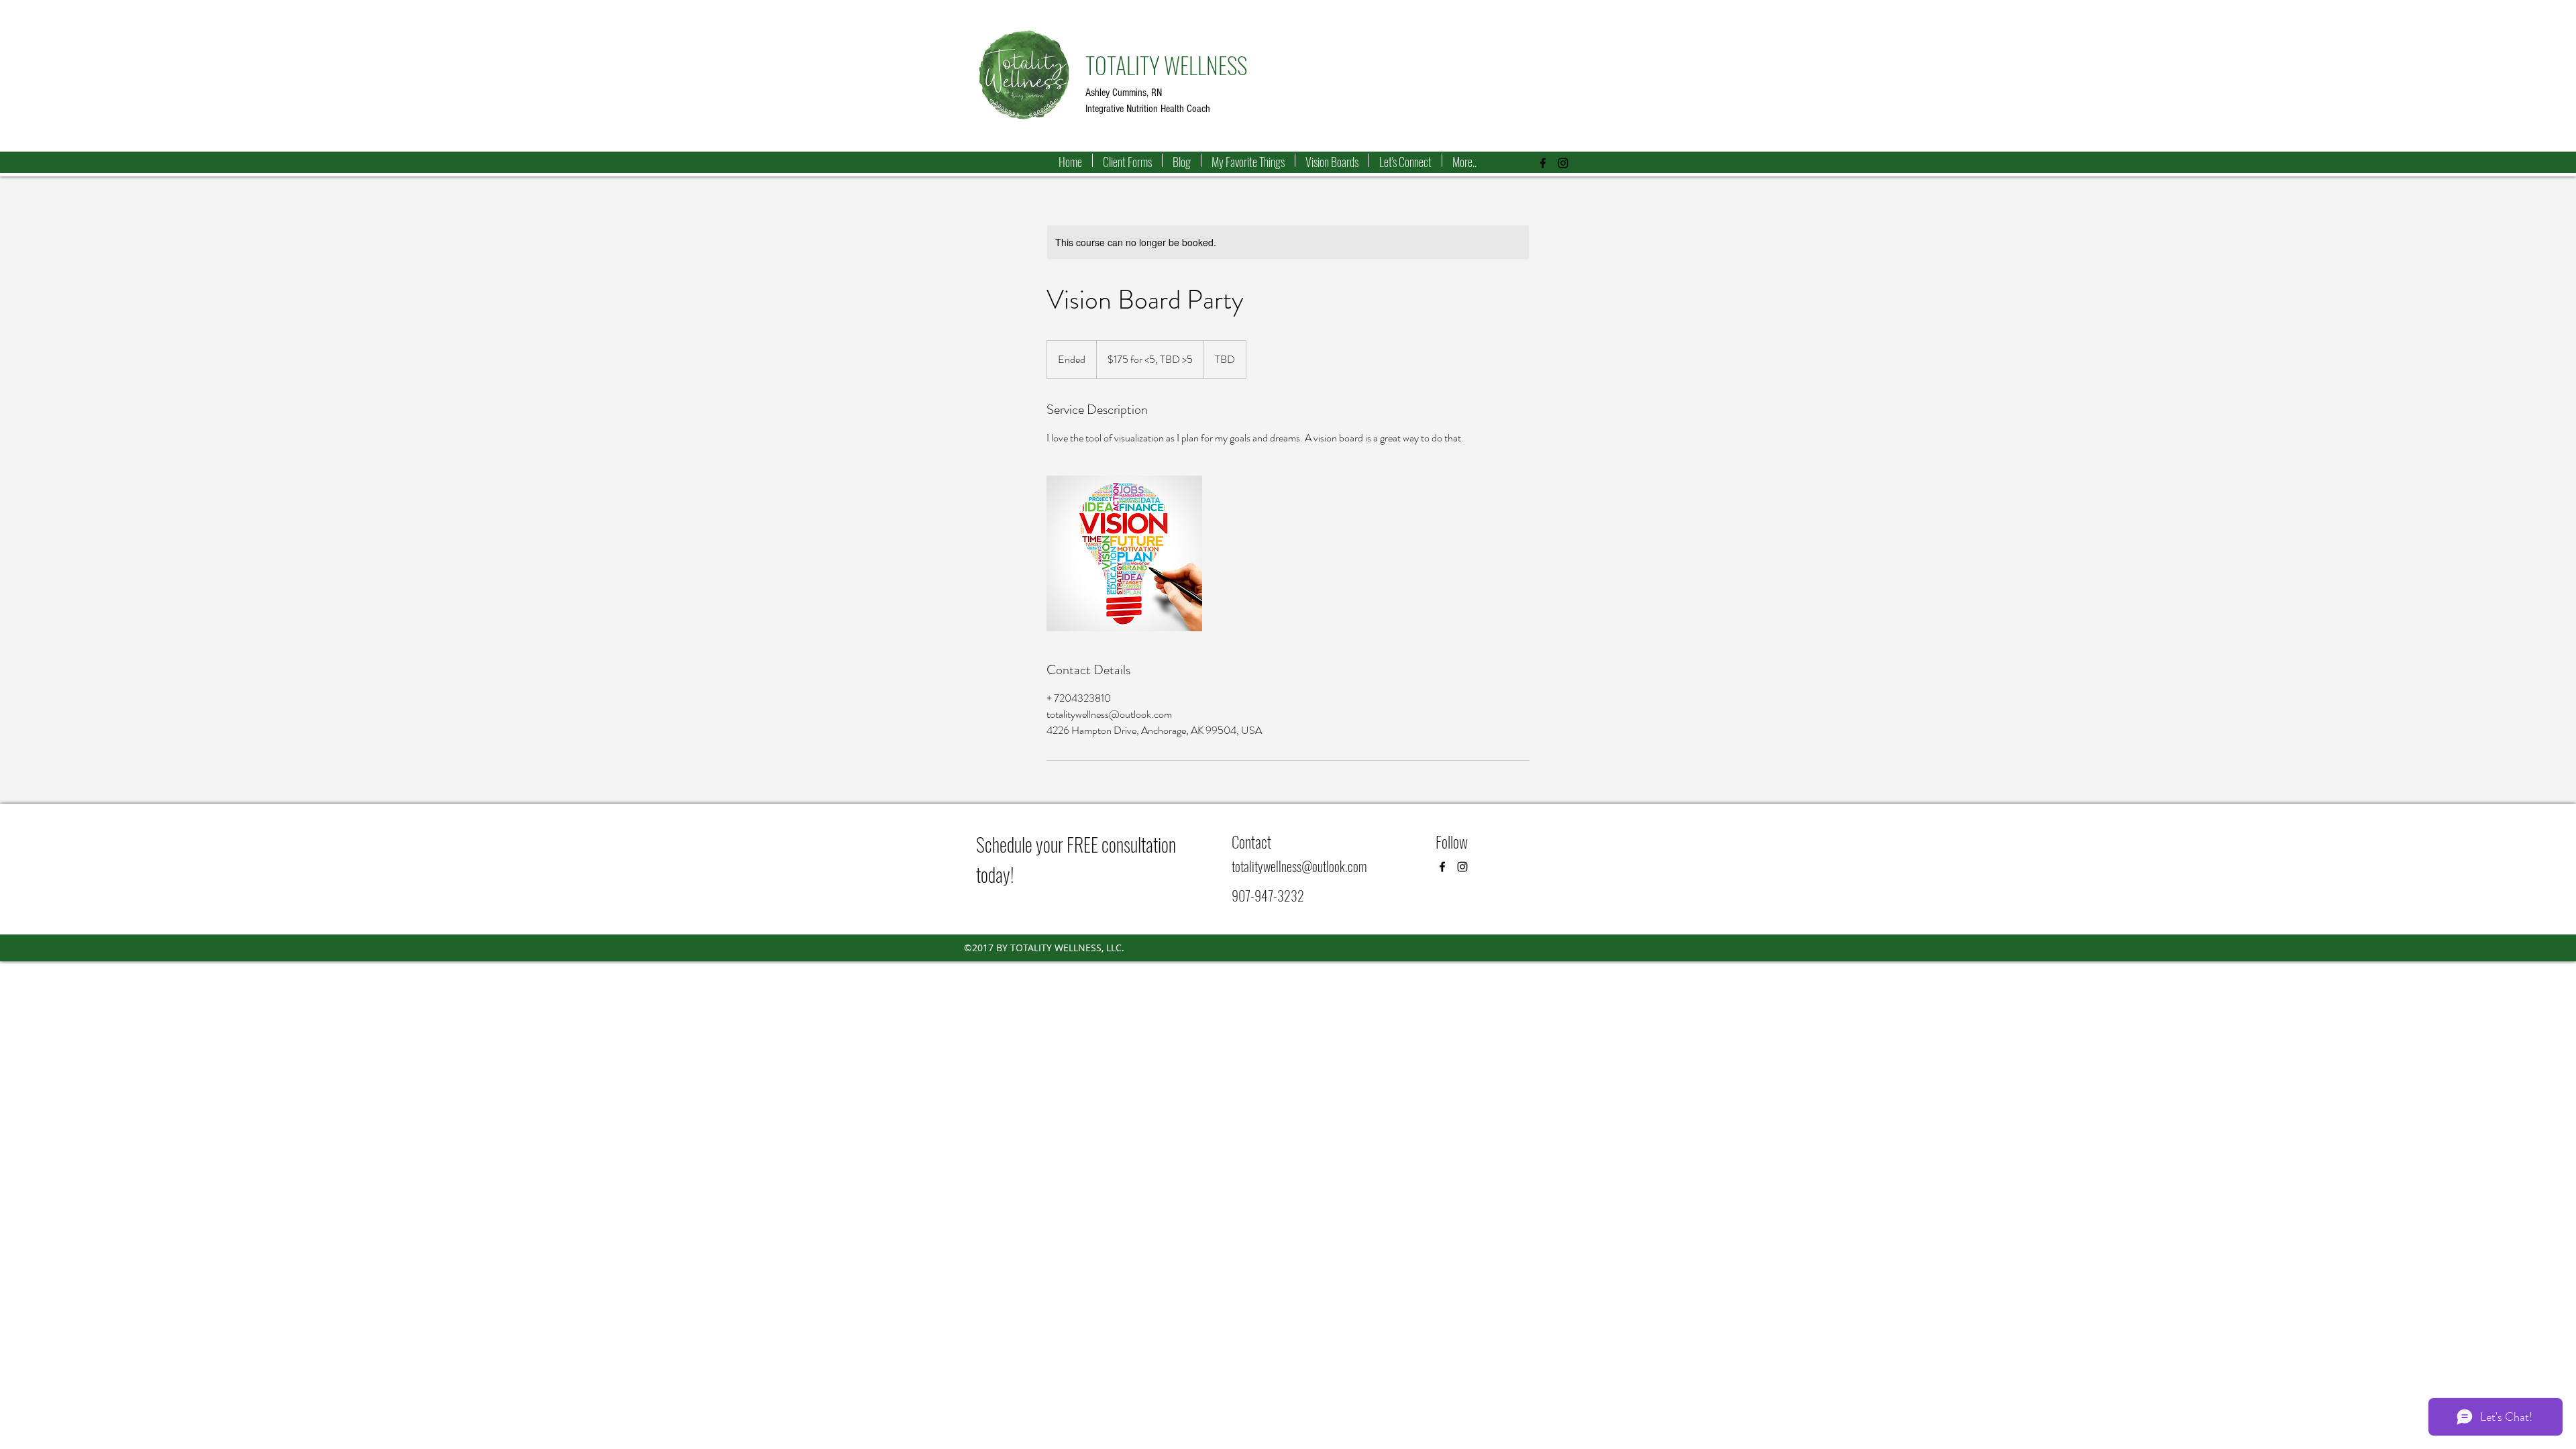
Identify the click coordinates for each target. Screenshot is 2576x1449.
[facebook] (1543, 163)
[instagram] (1563, 163)
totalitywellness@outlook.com (1299, 866)
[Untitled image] (1124, 553)
